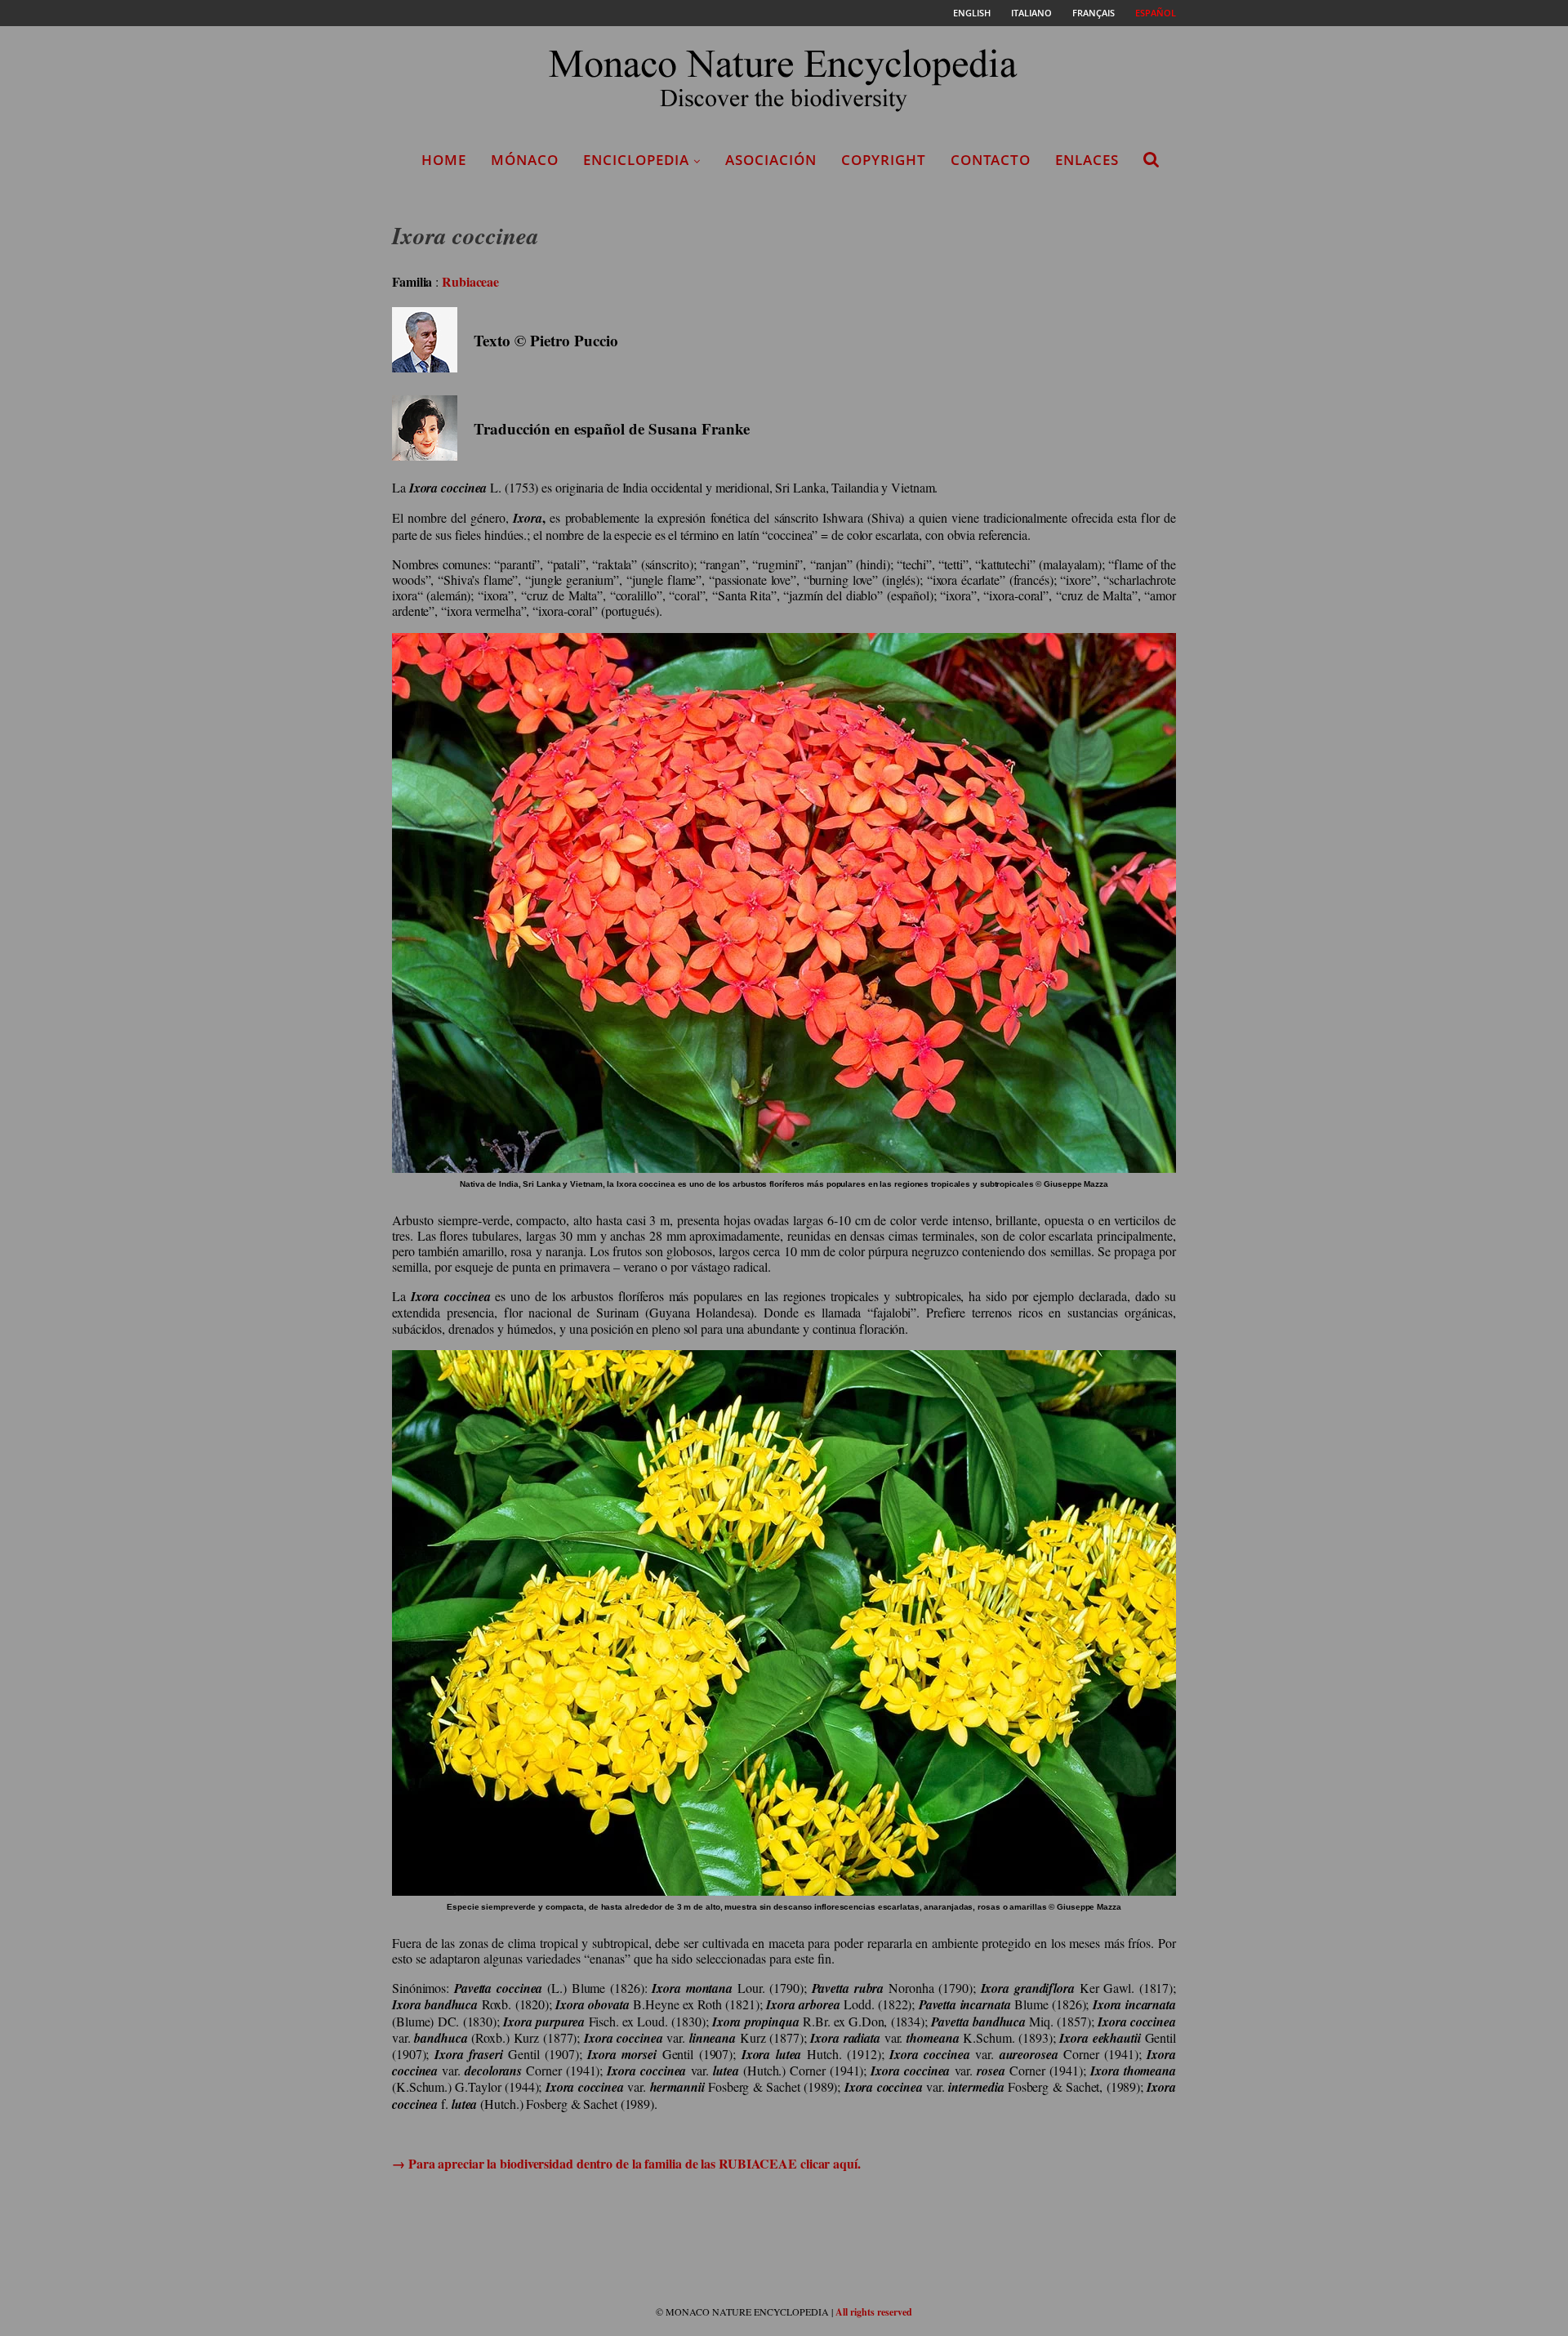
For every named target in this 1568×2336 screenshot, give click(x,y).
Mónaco (525, 160)
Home (444, 160)
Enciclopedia (636, 160)
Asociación (771, 160)
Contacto (991, 160)
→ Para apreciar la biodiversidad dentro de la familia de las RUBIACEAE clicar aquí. (626, 2163)
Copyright (884, 160)
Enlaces (1087, 160)
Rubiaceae (470, 281)
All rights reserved (874, 2312)
